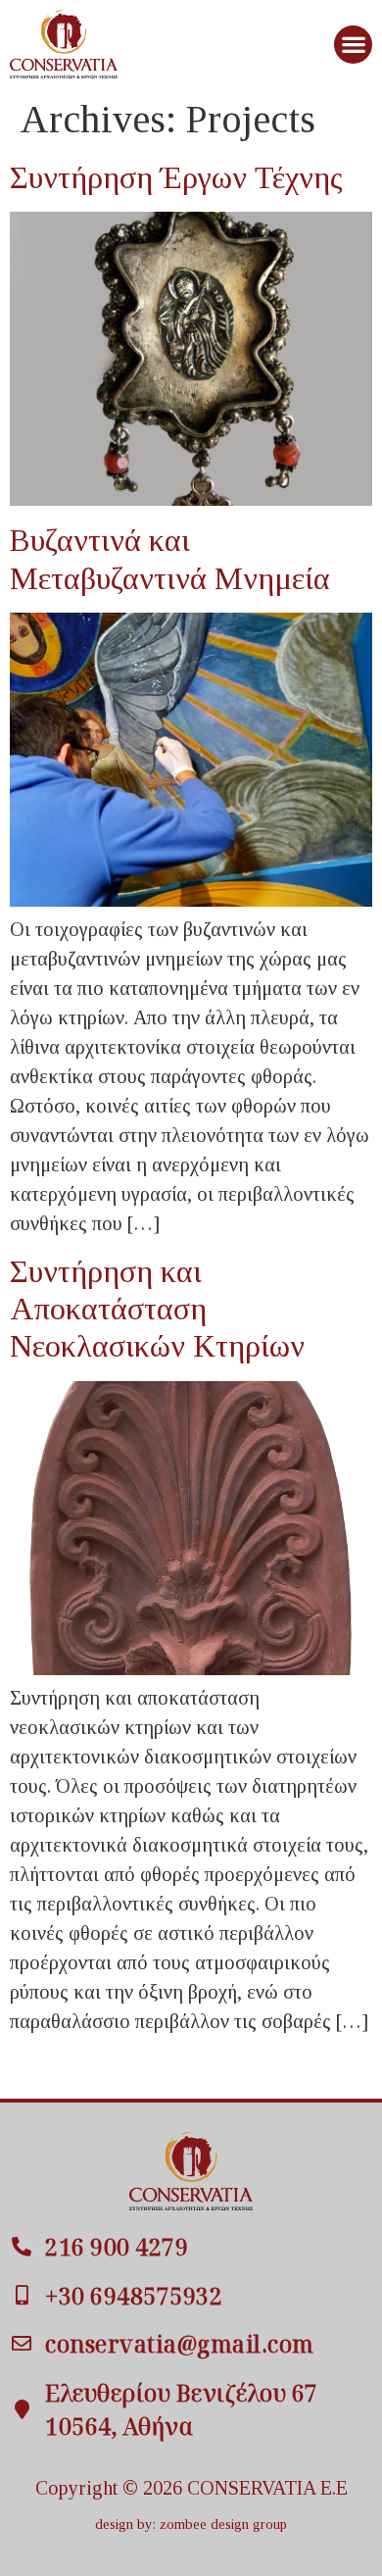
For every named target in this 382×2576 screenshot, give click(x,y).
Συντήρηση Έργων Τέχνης (176, 177)
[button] (353, 45)
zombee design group (223, 2524)
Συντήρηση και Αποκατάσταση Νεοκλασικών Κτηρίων (157, 1309)
